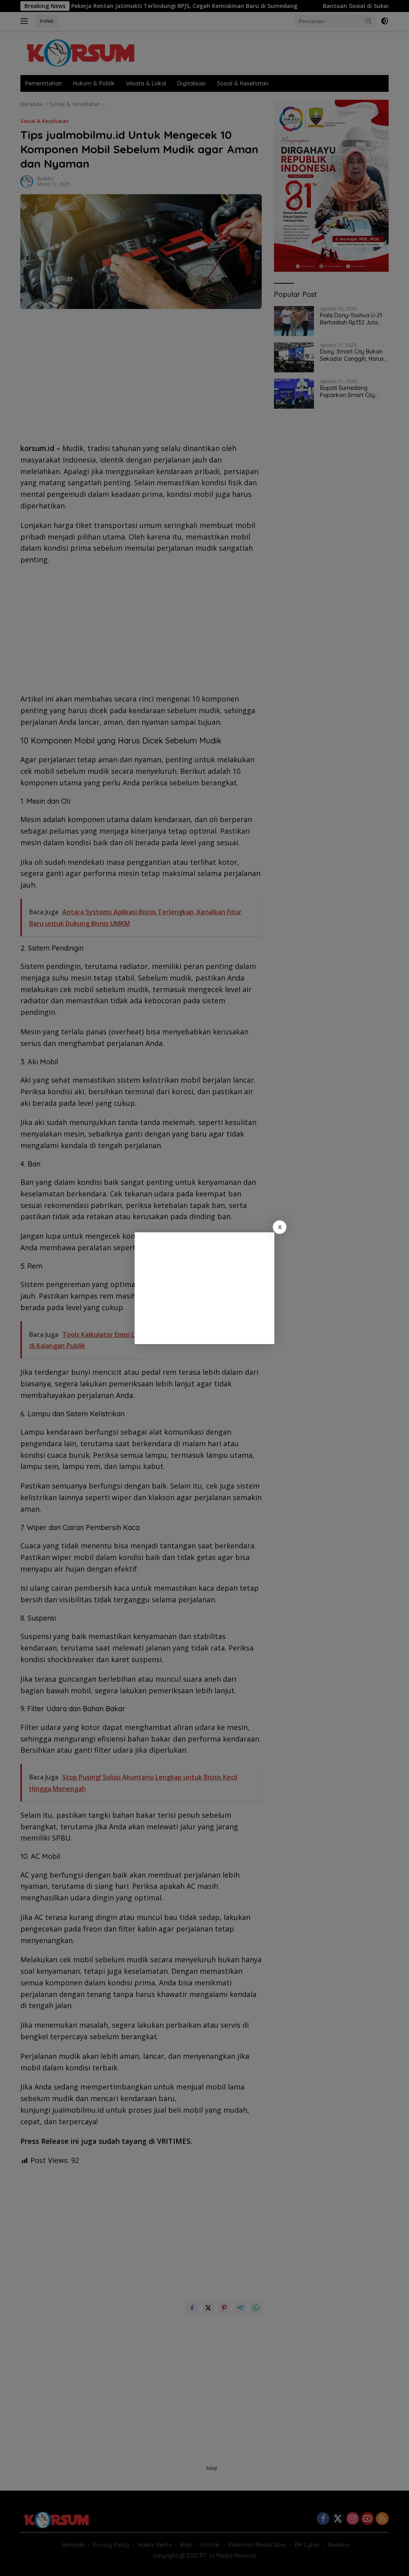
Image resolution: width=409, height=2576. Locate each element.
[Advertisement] (204, 1288)
